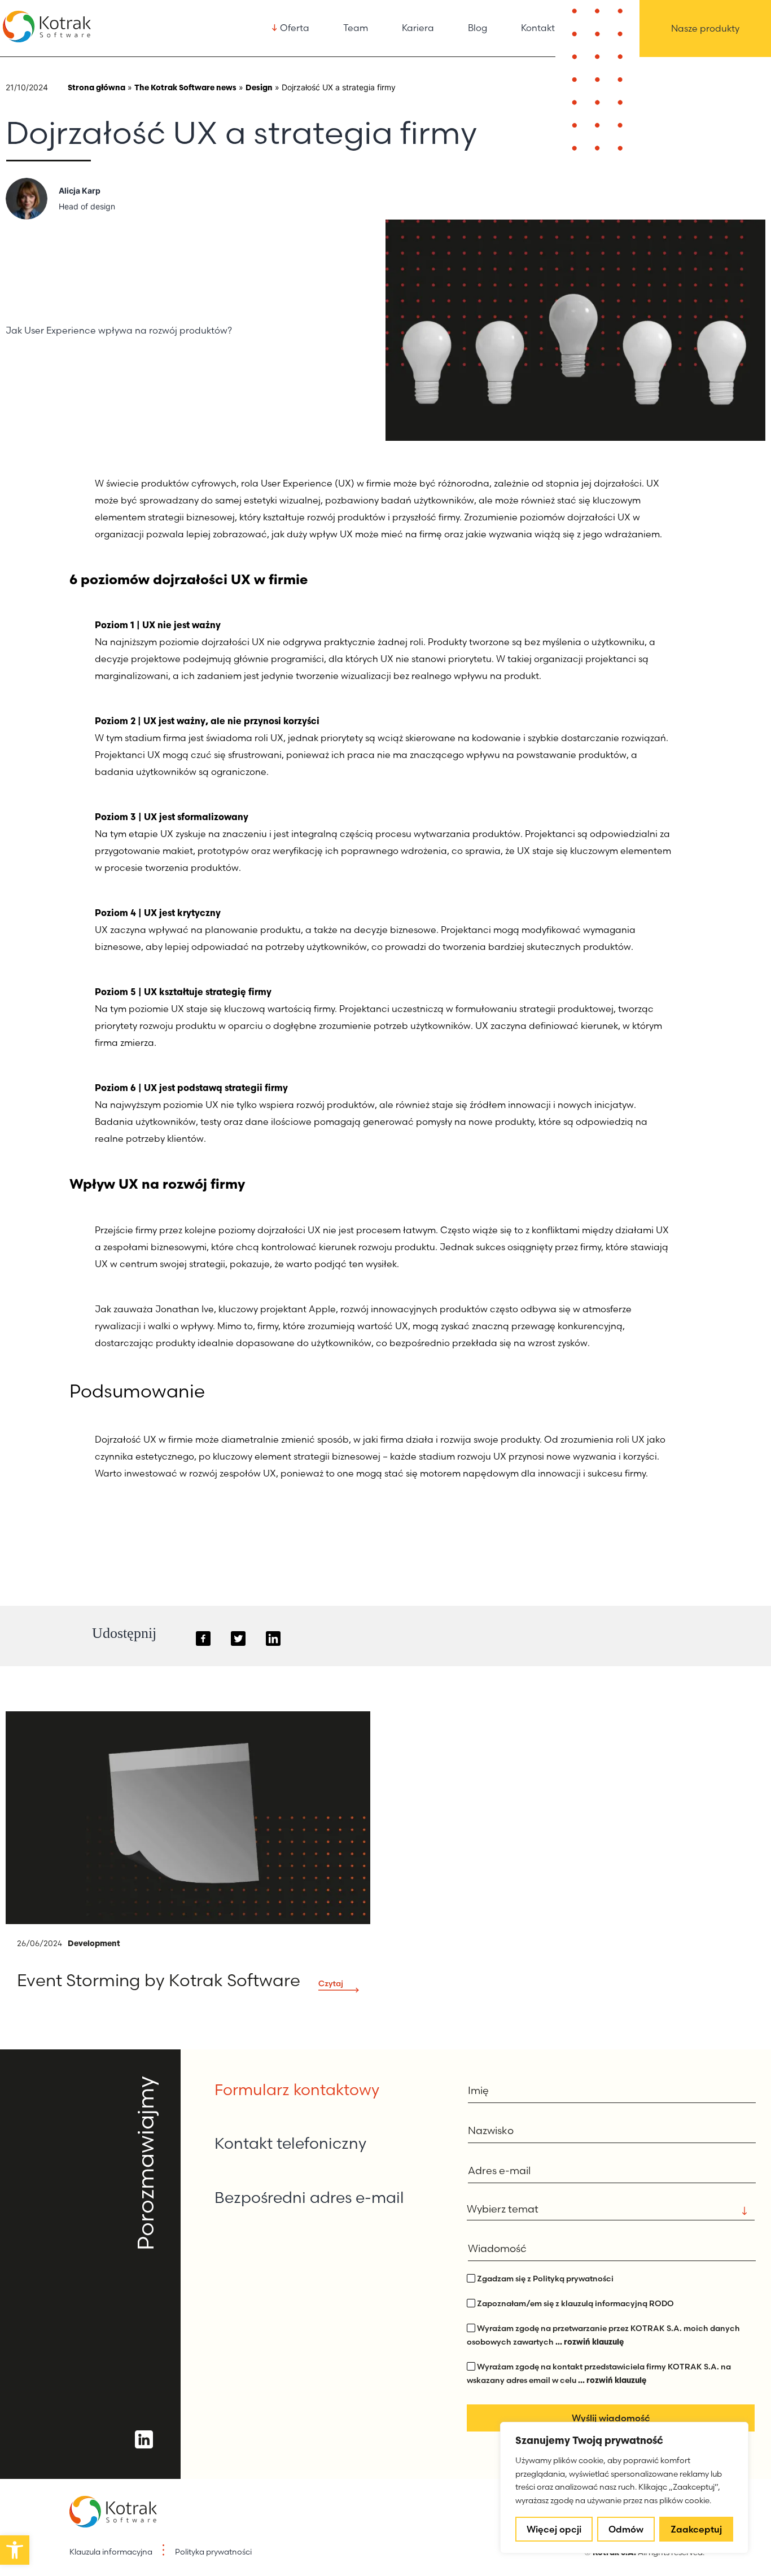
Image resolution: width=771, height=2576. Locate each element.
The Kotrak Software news (185, 87)
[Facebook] (203, 1639)
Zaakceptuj (696, 2529)
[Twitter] (238, 1639)
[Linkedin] (273, 1639)
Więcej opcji (554, 2529)
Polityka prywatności (213, 2552)
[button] (15, 2550)
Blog (478, 28)
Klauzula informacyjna (111, 2552)
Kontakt (538, 28)
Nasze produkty (705, 28)
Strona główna (97, 87)
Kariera (418, 28)
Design (259, 87)
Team (356, 28)
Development (94, 1943)
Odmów (626, 2529)
